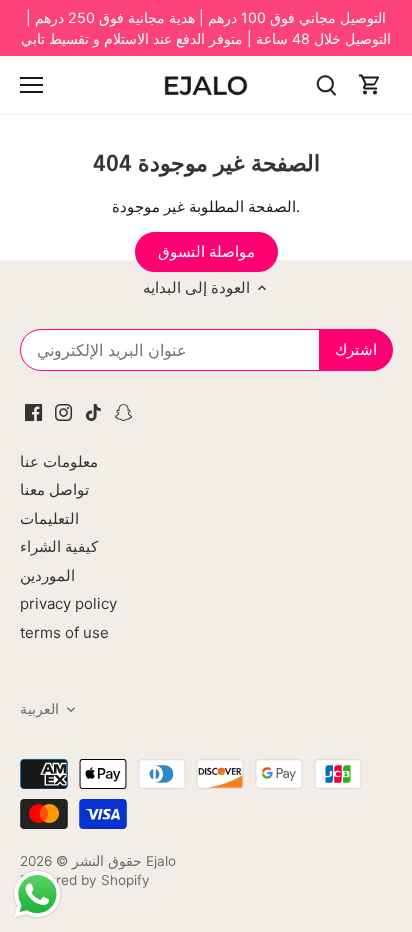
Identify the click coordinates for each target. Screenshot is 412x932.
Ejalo (161, 861)
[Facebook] (33, 410)
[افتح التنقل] (31, 85)
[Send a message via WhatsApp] (37, 894)
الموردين (47, 575)
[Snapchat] (123, 410)
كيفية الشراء (59, 546)
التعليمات (49, 518)
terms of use (64, 632)
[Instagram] (63, 410)
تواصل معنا (54, 489)
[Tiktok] (93, 410)
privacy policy (68, 603)
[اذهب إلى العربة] (370, 84)
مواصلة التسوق (206, 251)
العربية (39, 709)
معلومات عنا (59, 461)
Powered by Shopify (85, 880)
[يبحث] (326, 84)
